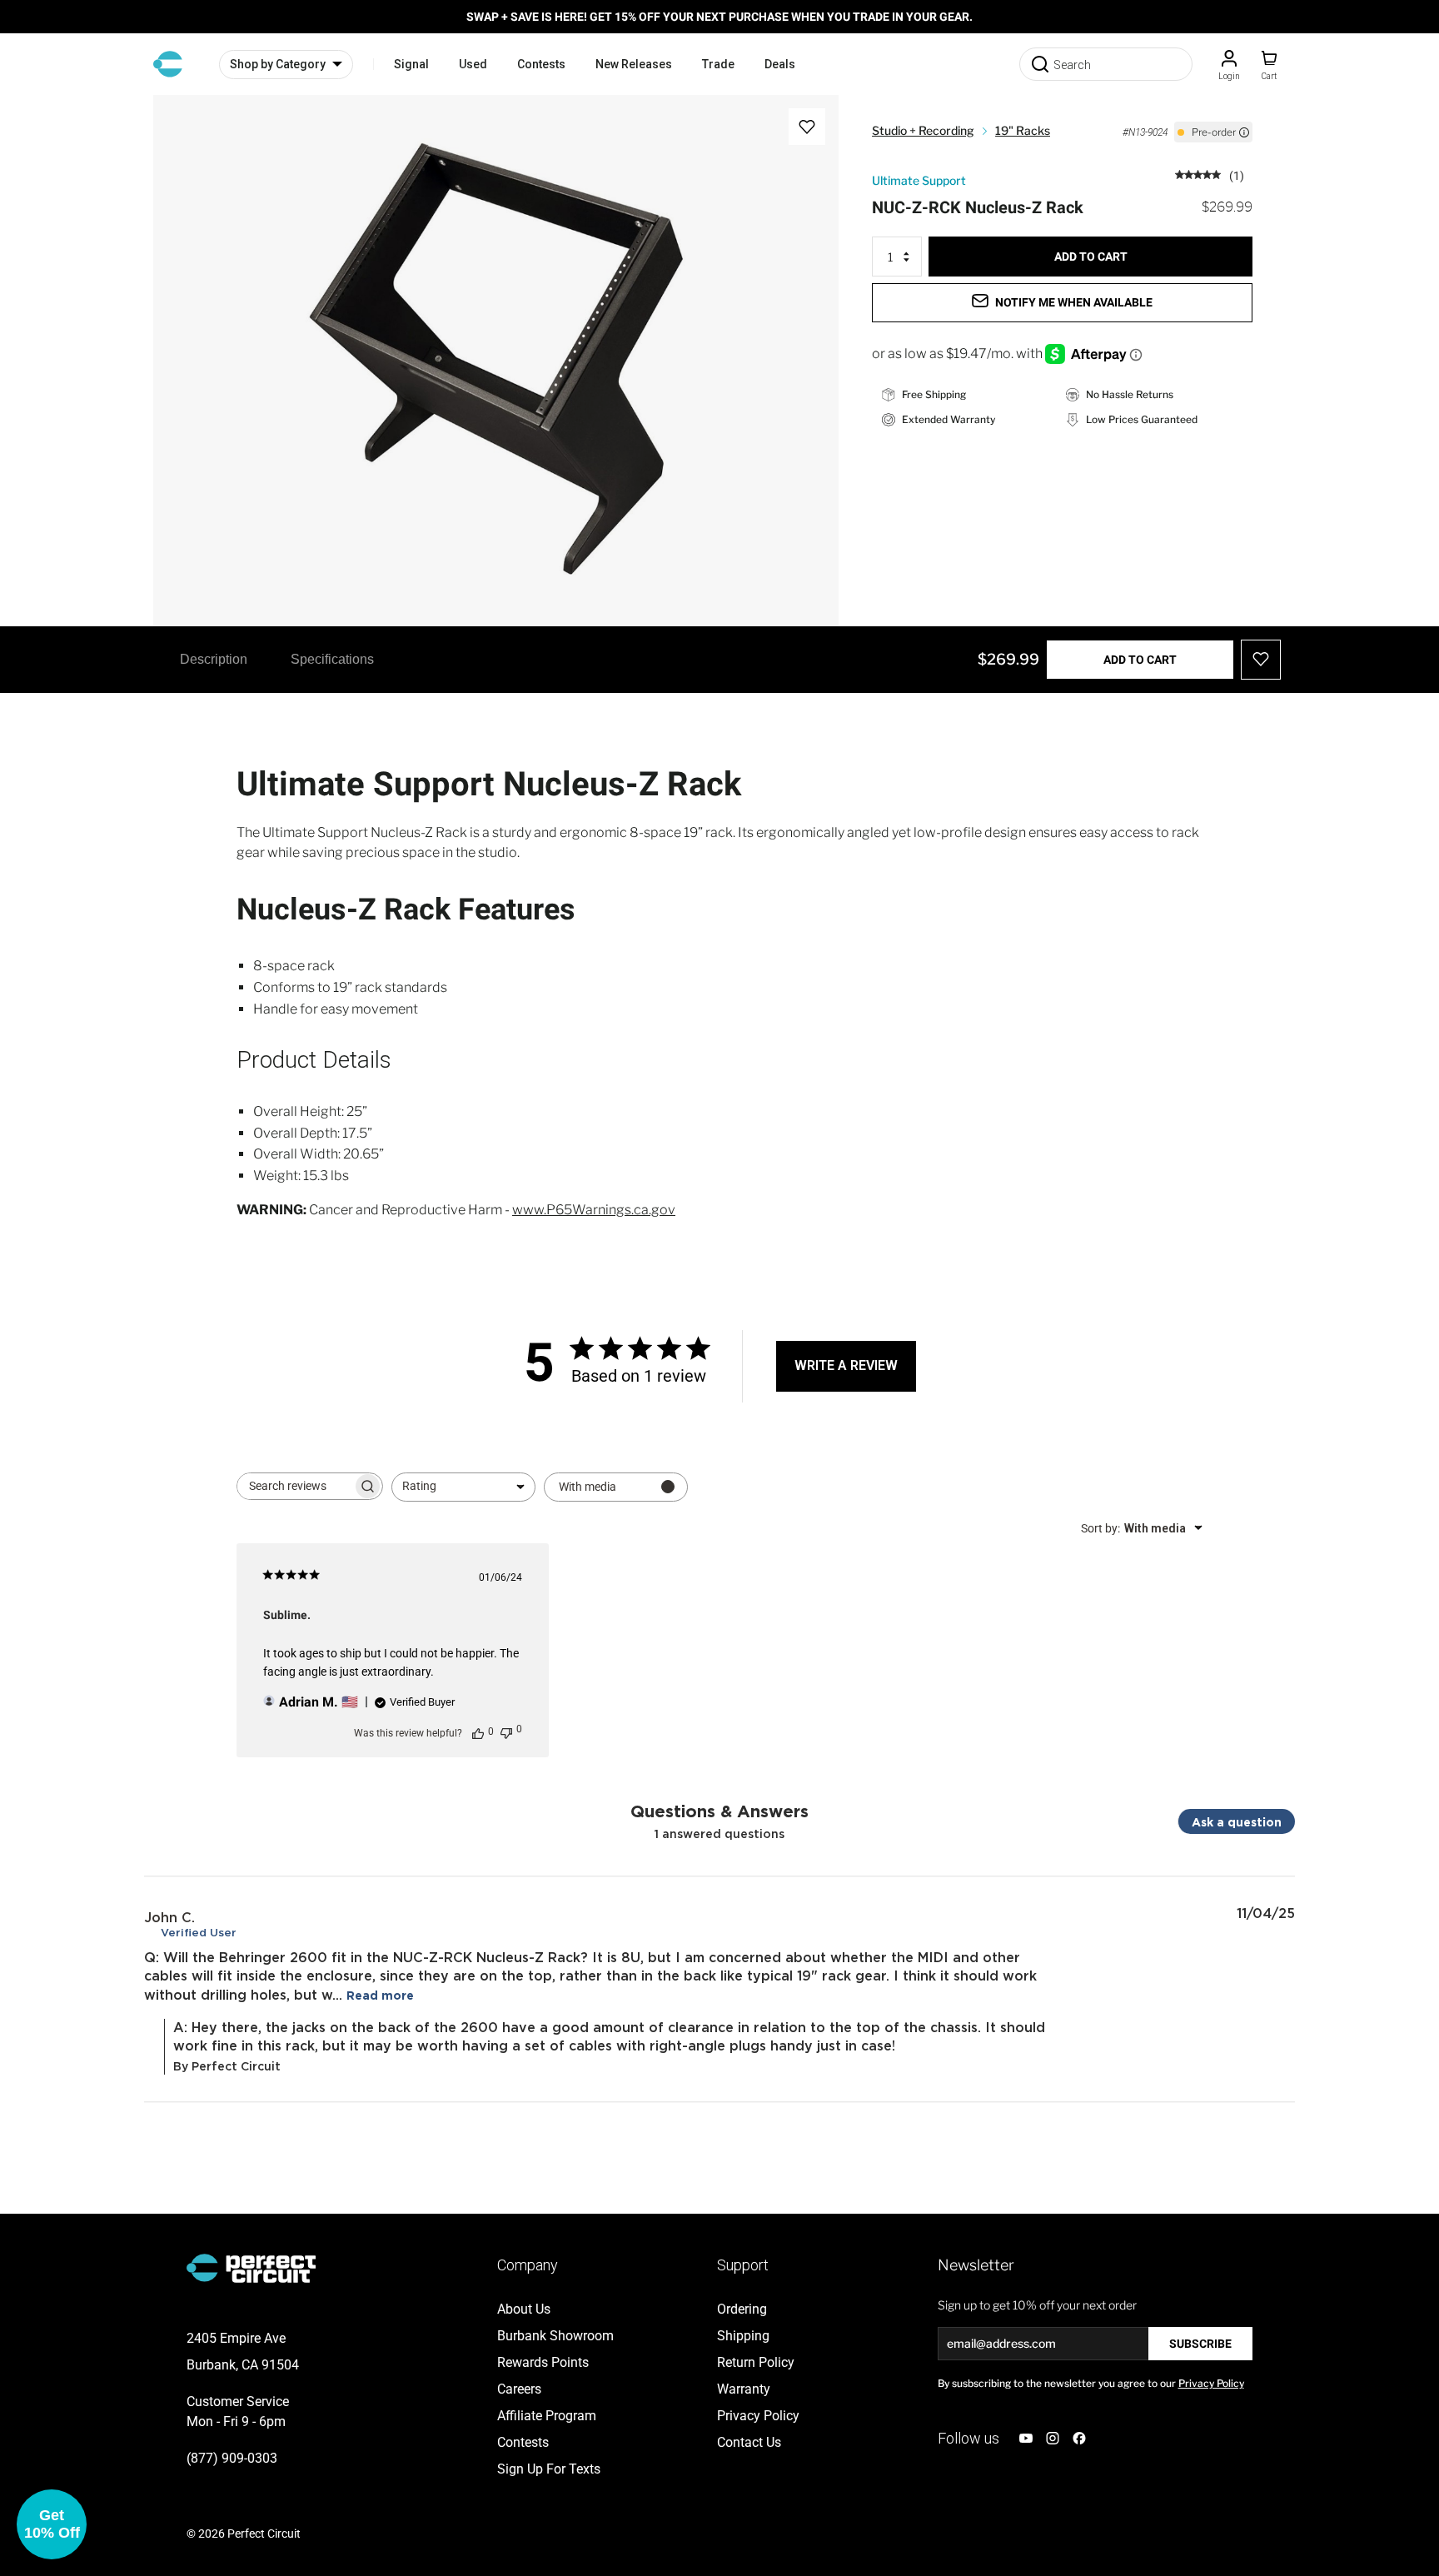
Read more (380, 1995)
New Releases (634, 64)
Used (473, 64)
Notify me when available (1074, 302)
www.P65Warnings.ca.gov (594, 1210)
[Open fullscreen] (183, 125)
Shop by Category (278, 64)
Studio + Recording (923, 130)
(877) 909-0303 (232, 2458)
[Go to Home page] (168, 64)
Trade (718, 64)
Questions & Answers (719, 1811)
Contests (541, 64)
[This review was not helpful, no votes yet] (506, 1731)
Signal (411, 64)
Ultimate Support (919, 180)
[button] (52, 2524)
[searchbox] (295, 1486)
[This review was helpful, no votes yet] (478, 1732)
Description (214, 659)
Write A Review (846, 1365)
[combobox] (463, 1487)
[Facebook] (1079, 2438)
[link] (1210, 174)
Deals (780, 64)
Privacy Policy (1211, 2383)
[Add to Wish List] (807, 127)
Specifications (332, 659)
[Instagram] (1053, 2438)
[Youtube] (1026, 2438)
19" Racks (1023, 130)
